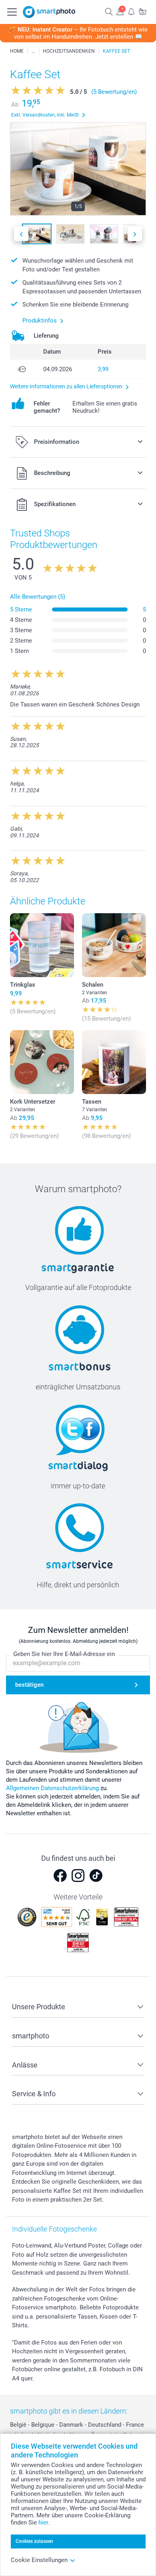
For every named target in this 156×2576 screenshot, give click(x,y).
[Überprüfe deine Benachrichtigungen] (131, 11)
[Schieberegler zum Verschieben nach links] (21, 234)
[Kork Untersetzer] (42, 1062)
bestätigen (29, 1685)
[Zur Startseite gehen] (49, 12)
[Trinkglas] (42, 945)
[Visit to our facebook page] (60, 1876)
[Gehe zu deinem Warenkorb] (142, 11)
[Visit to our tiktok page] (96, 1876)
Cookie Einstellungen (39, 2560)
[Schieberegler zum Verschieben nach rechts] (135, 234)
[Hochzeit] (33, 51)
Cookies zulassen (34, 2541)
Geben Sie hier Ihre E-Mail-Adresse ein (64, 1654)
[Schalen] (114, 945)
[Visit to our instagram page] (78, 1876)
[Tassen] (114, 1062)
